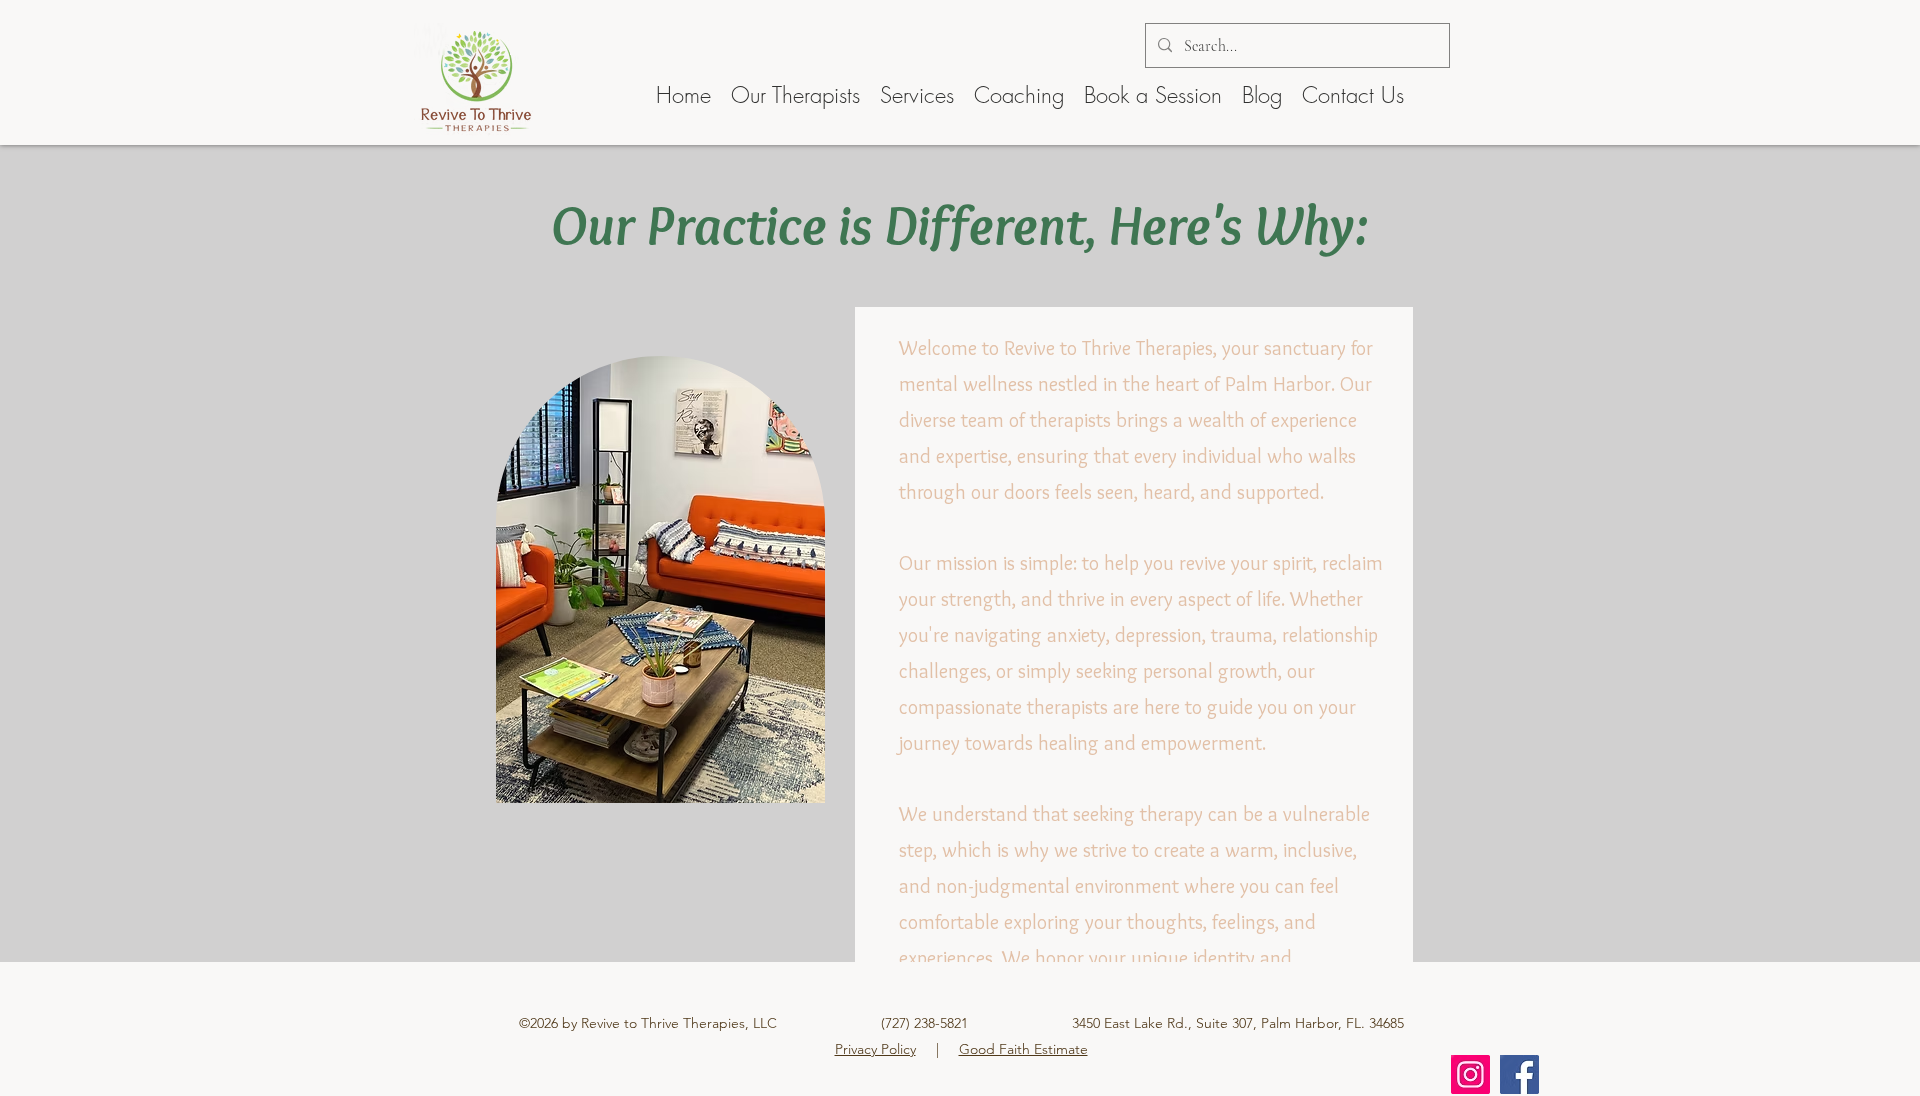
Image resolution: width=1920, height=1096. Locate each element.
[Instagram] (1470, 1074)
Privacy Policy (875, 1049)
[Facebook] (1519, 1074)
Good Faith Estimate (1023, 1049)
